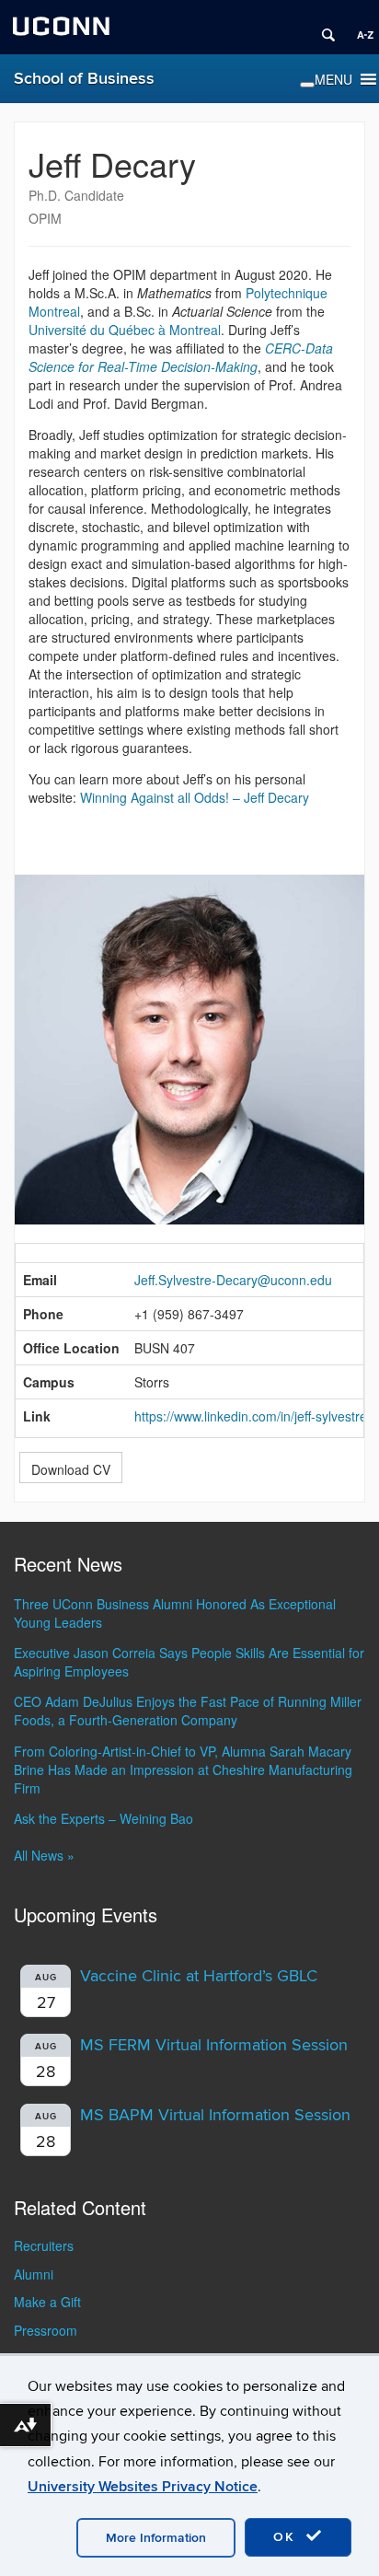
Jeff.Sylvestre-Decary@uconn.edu (233, 1280)
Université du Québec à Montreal (125, 330)
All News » (44, 1855)
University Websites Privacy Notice (143, 2487)
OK (287, 2537)
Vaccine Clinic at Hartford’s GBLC (199, 1976)
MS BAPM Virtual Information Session (215, 2115)
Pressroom (46, 2330)
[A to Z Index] (359, 28)
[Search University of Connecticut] (322, 28)
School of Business (84, 79)
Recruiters (44, 2245)
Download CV (71, 1469)
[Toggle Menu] (307, 85)
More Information (156, 2538)
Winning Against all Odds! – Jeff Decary (195, 797)
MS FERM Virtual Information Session (214, 2045)
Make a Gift (47, 2302)
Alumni (34, 2274)
